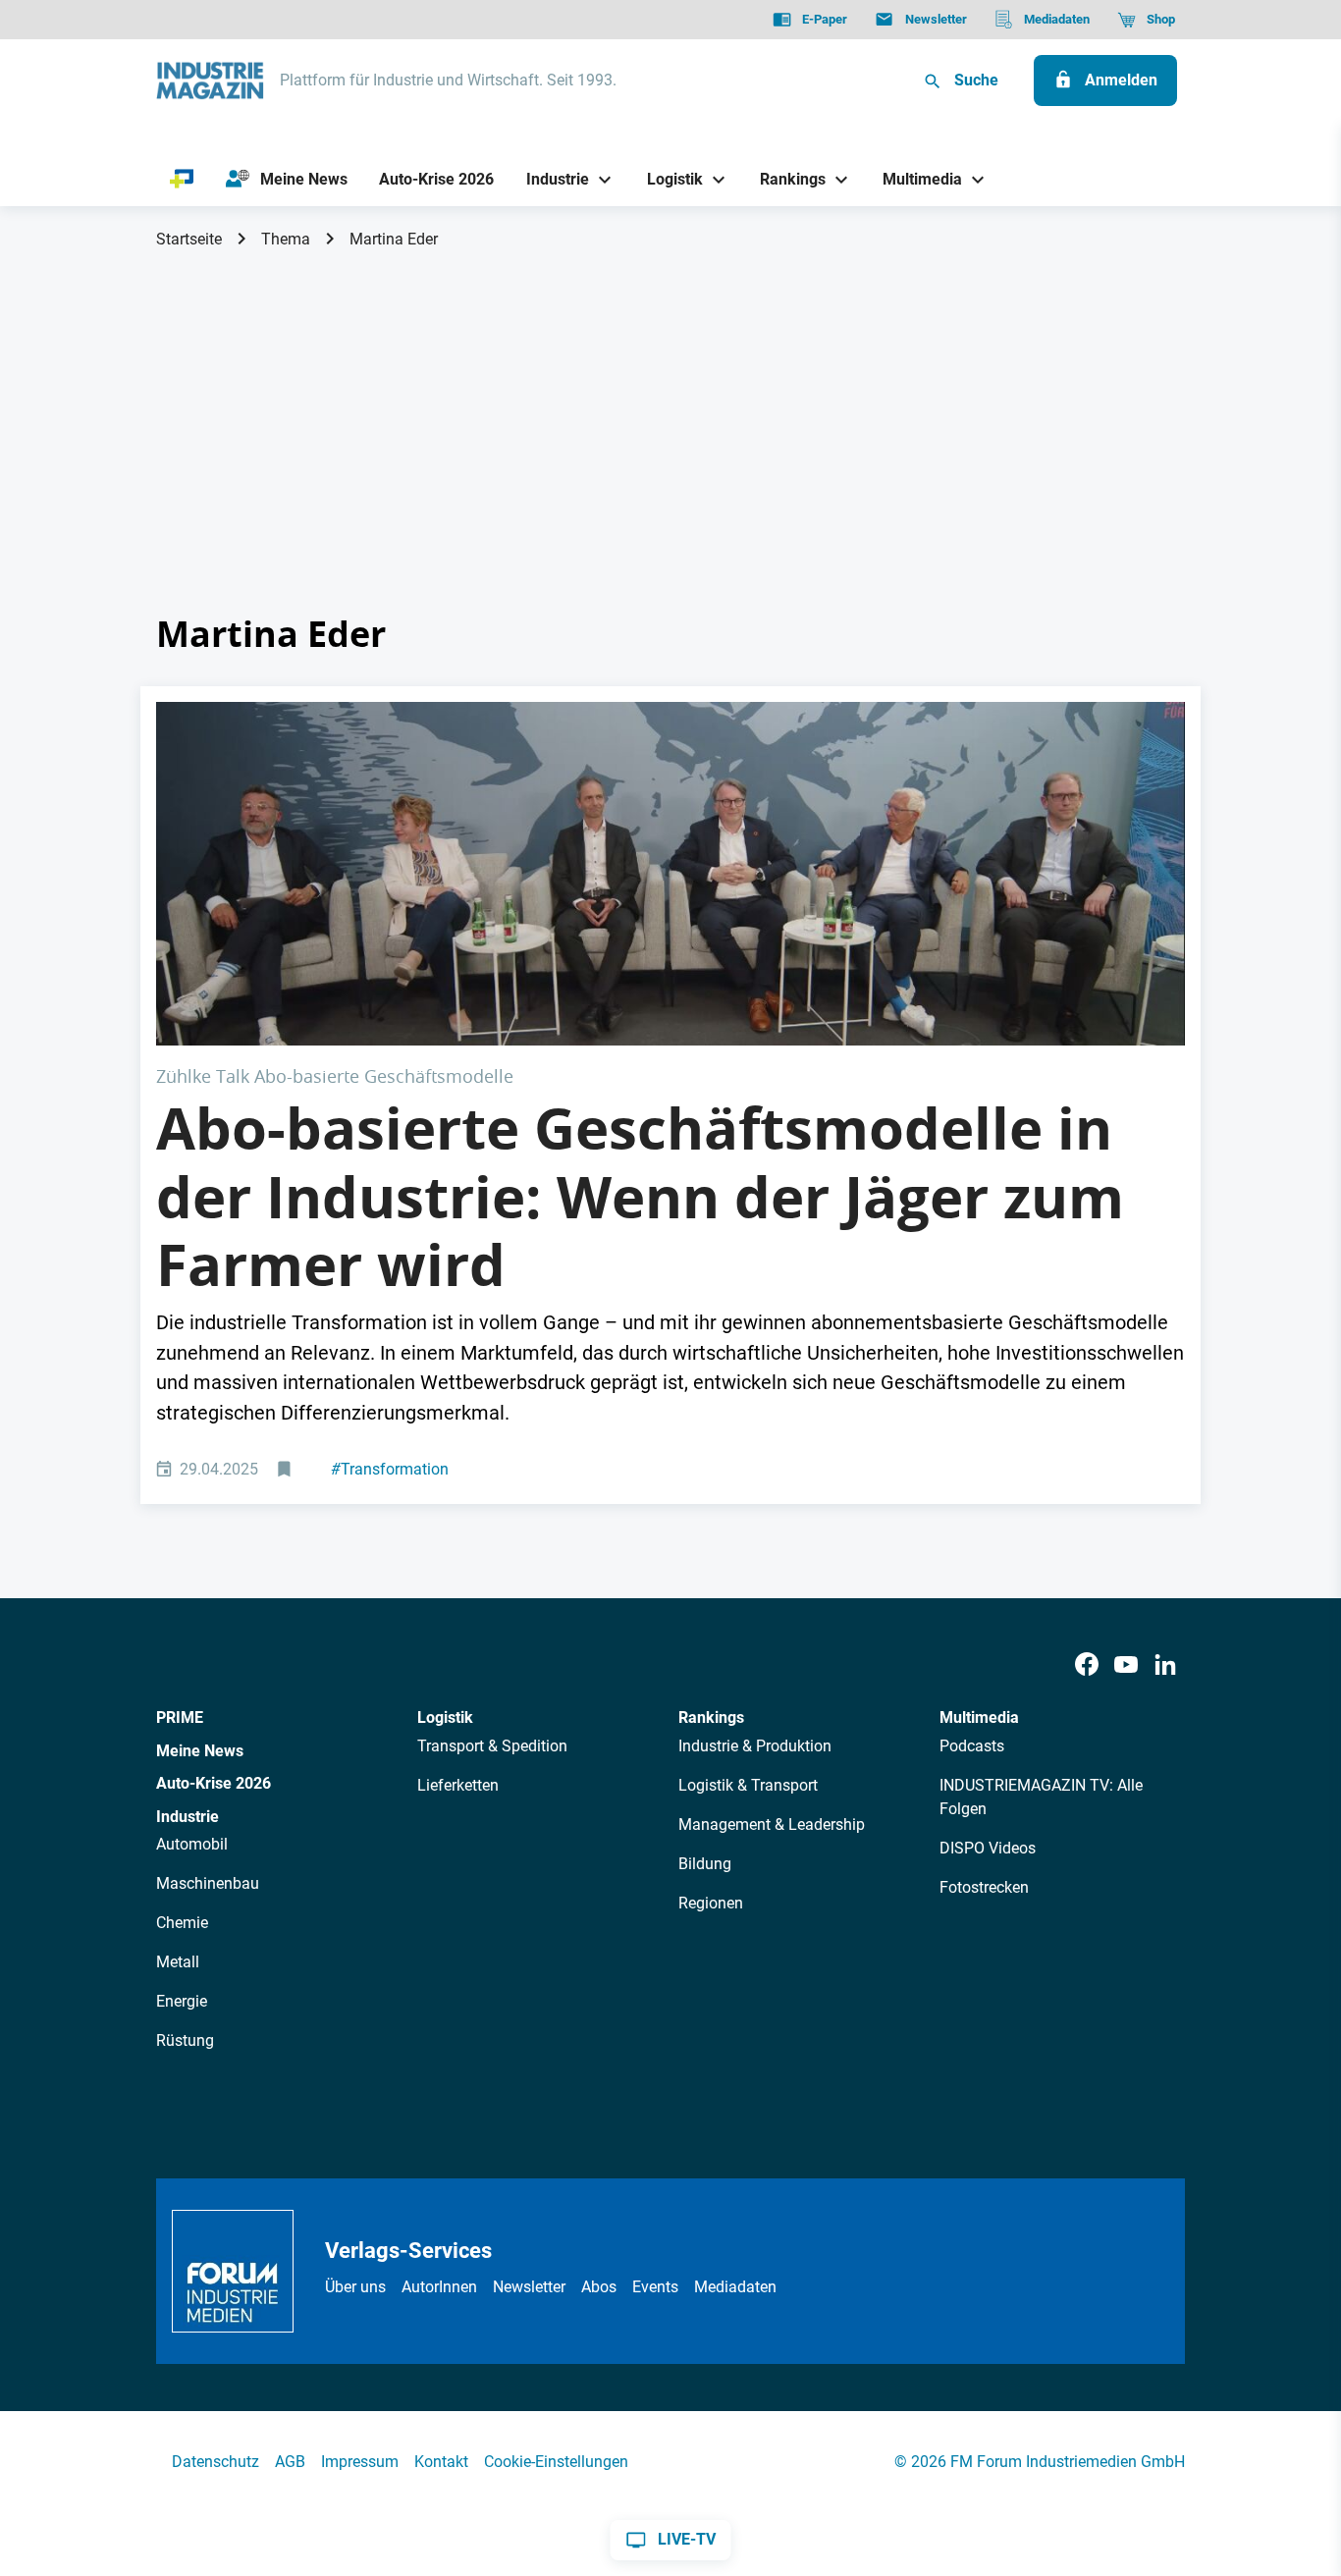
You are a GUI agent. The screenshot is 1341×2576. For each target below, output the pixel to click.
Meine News (200, 1751)
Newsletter (529, 2287)
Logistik (445, 1717)
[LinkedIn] (1165, 1665)
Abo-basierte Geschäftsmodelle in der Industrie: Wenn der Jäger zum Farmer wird (640, 1196)
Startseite (189, 239)
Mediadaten (735, 2287)
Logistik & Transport (748, 1785)
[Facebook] (1087, 1665)
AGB (290, 2462)
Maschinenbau (208, 1883)
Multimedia (979, 1717)
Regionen (711, 1903)
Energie (182, 2001)
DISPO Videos (988, 1848)
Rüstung (185, 2040)
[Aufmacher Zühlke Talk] (670, 873)
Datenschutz (215, 2462)
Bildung (705, 1864)
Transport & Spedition (492, 1746)
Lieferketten (458, 1785)
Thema (286, 239)
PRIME (180, 1717)
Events (655, 2287)
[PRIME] (182, 180)
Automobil (192, 1844)
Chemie (182, 1923)
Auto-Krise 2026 (214, 1783)
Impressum (360, 2462)
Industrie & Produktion (755, 1746)
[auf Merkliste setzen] (286, 1470)
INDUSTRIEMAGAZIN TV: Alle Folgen (1041, 1797)
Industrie (188, 1817)
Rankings (711, 1717)
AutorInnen (439, 2287)
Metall (178, 1962)
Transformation (390, 1469)
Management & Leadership (772, 1825)
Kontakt (441, 2462)
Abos (599, 2287)
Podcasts (972, 1746)
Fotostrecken (984, 1887)
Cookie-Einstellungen (556, 2462)
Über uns (355, 2287)
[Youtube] (1126, 1665)
